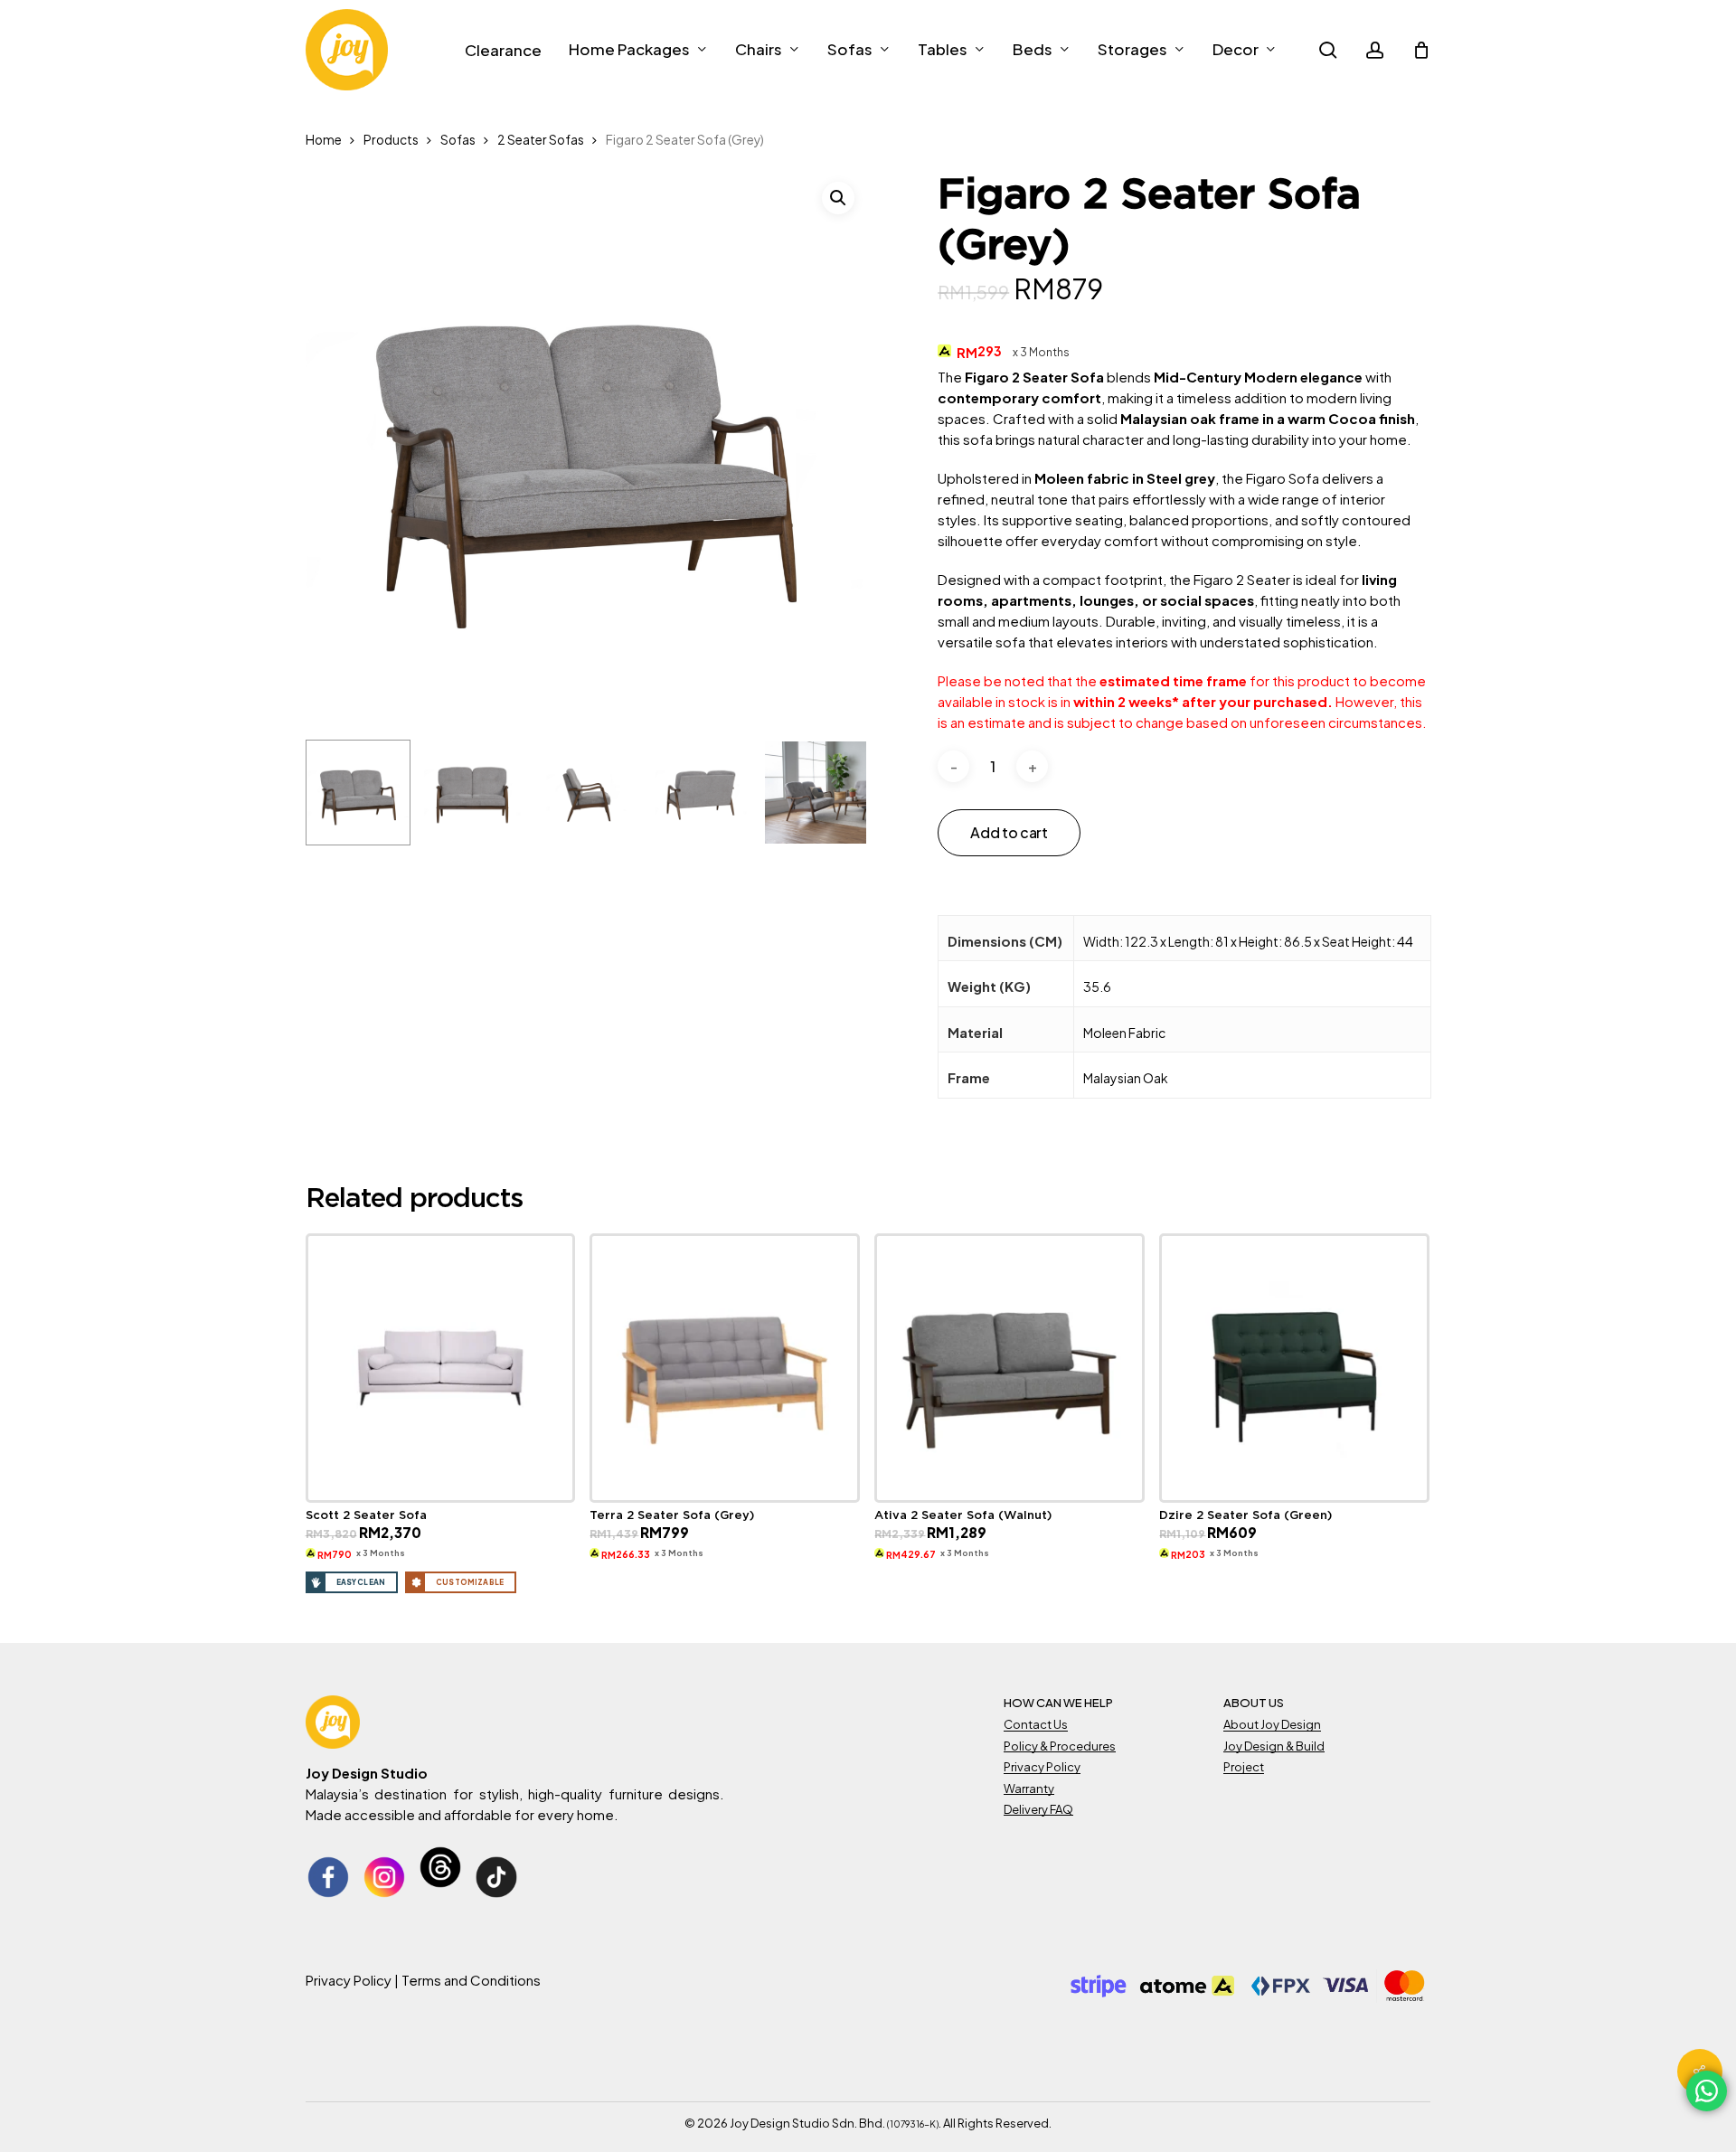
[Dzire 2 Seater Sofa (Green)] (1294, 1369)
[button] (838, 198)
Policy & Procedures (1060, 1746)
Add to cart (1009, 832)
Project (1244, 1767)
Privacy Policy (1042, 1767)
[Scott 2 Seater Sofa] (441, 1369)
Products (391, 140)
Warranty (1029, 1789)
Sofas (458, 140)
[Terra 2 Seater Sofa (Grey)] (725, 1369)
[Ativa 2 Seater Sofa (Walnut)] (1010, 1369)
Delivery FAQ (1038, 1809)
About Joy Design (1272, 1724)
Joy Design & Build (1274, 1746)
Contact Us (1036, 1724)
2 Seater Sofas (541, 140)
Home (324, 140)
